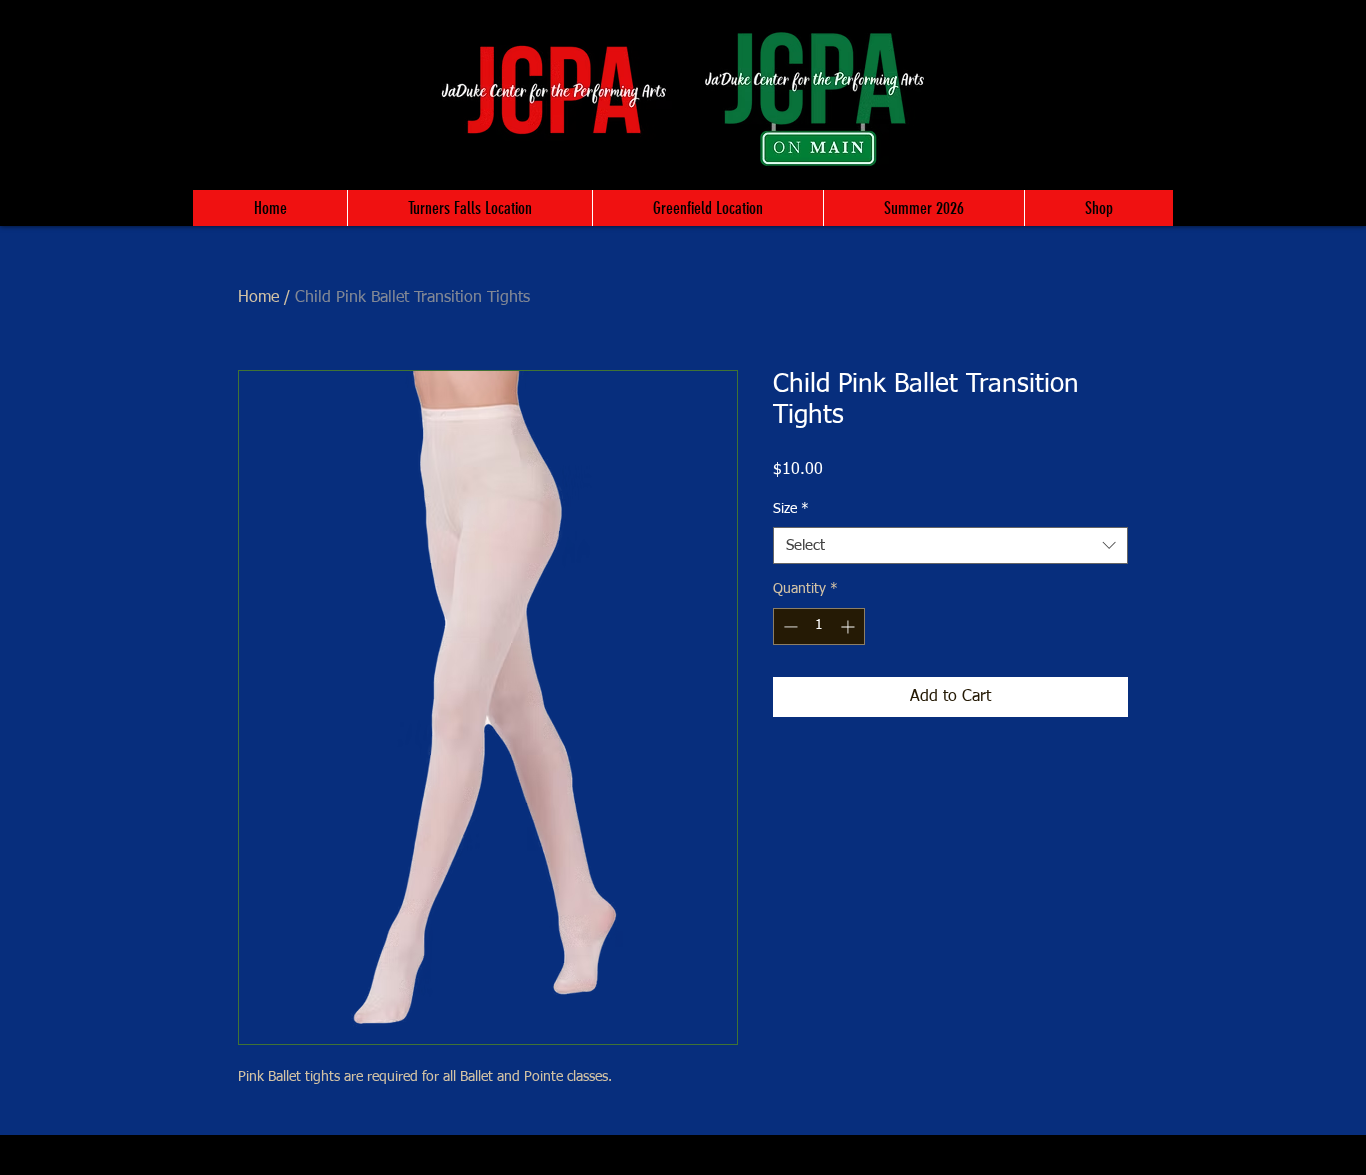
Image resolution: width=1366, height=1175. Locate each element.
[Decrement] (788, 626)
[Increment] (849, 626)
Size (791, 509)
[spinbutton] (819, 626)
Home (258, 298)
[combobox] (950, 546)
